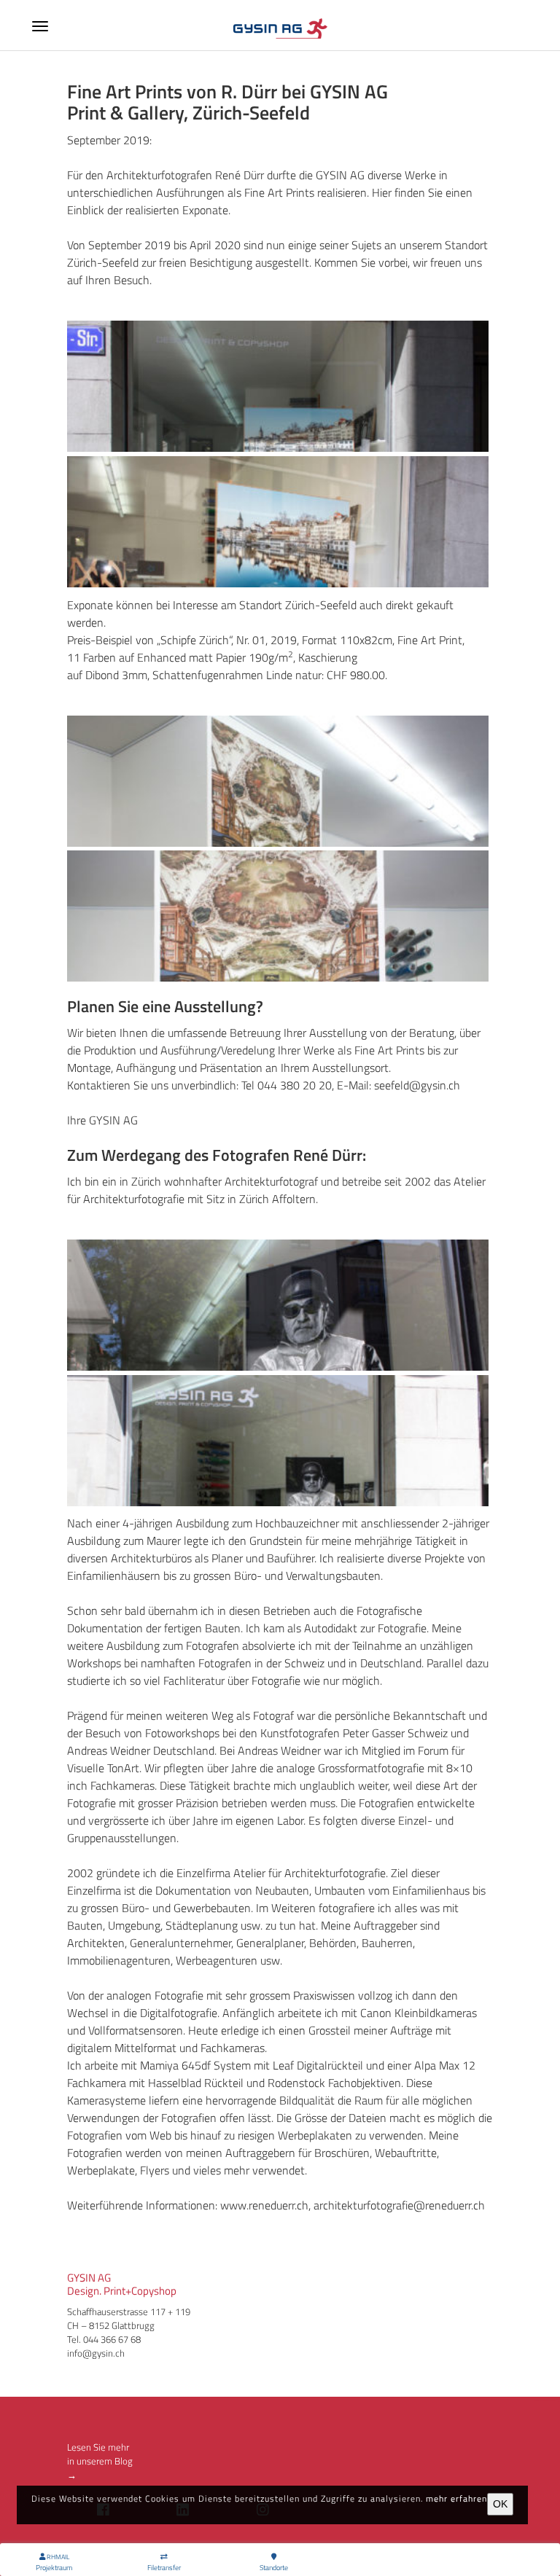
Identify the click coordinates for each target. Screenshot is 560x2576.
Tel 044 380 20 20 (287, 1085)
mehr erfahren (456, 2498)
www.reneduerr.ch (264, 2205)
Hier (382, 192)
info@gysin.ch (96, 2353)
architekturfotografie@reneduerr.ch (399, 2205)
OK (500, 2504)
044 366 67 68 (112, 2339)
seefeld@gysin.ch (417, 1085)
